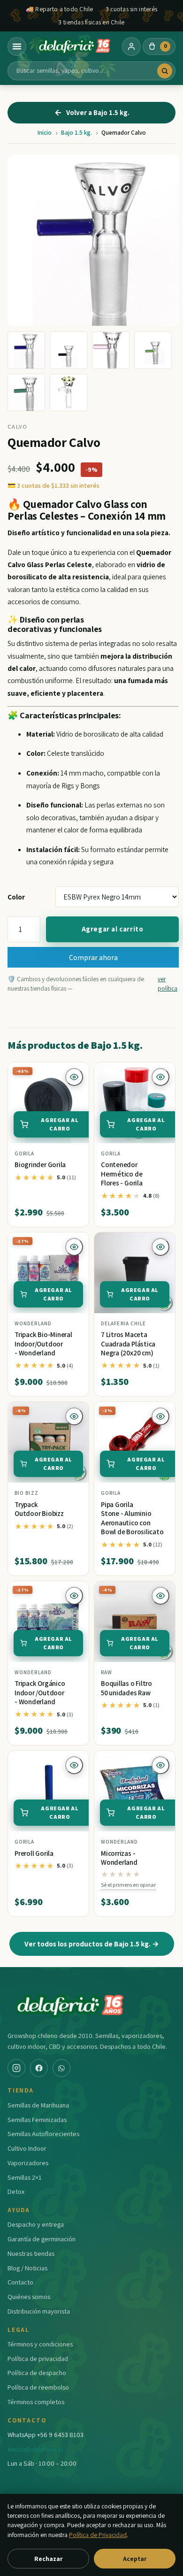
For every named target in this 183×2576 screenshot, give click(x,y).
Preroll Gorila (34, 1853)
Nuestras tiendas (31, 2253)
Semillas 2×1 (25, 2177)
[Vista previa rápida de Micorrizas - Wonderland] (160, 1765)
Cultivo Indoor (27, 2148)
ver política (168, 984)
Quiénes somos (29, 2296)
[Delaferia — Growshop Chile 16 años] (74, 46)
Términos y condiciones (40, 2344)
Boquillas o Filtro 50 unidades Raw (126, 1688)
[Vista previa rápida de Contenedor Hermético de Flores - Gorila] (160, 1077)
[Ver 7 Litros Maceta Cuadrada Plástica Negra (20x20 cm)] (135, 1273)
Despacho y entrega (36, 2224)
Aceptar (135, 2559)
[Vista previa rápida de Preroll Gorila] (74, 1765)
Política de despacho (37, 2372)
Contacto (20, 2282)
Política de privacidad (38, 2358)
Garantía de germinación (42, 2239)
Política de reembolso (38, 2387)
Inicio (45, 133)
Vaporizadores (28, 2163)
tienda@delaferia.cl (35, 2449)
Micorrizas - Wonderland (119, 1858)
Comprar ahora (93, 957)
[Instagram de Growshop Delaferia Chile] (16, 2068)
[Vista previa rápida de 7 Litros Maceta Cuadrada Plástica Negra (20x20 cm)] (160, 1247)
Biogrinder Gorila (40, 1165)
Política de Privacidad (98, 2535)
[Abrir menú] (17, 46)
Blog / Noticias (27, 2268)
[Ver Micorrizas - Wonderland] (135, 1791)
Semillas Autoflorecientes (43, 2134)
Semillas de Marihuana (38, 2105)
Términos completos (36, 2402)
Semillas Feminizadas (37, 2119)
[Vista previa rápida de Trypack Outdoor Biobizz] (74, 1416)
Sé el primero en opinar (128, 1885)
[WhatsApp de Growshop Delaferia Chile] (61, 2068)
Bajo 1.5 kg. (76, 133)
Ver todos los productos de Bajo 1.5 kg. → (92, 1944)
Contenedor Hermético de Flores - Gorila (122, 1174)
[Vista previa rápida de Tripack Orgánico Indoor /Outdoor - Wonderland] (74, 1596)
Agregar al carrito (113, 929)
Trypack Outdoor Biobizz (39, 1509)
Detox (16, 2191)
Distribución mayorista (39, 2311)
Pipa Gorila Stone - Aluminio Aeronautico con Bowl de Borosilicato (132, 1518)
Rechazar (48, 2559)
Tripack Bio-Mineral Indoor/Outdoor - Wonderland (43, 1344)
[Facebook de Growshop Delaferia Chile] (39, 2068)
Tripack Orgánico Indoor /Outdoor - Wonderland (40, 1692)
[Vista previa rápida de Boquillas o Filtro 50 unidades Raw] (160, 1596)
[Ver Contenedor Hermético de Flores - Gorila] (135, 1103)
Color (16, 897)
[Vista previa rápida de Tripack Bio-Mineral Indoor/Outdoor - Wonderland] (74, 1247)
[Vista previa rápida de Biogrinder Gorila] (74, 1077)
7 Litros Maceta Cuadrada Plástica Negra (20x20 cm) (128, 1344)
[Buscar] (165, 71)
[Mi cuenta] (131, 46)
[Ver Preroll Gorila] (48, 1791)
